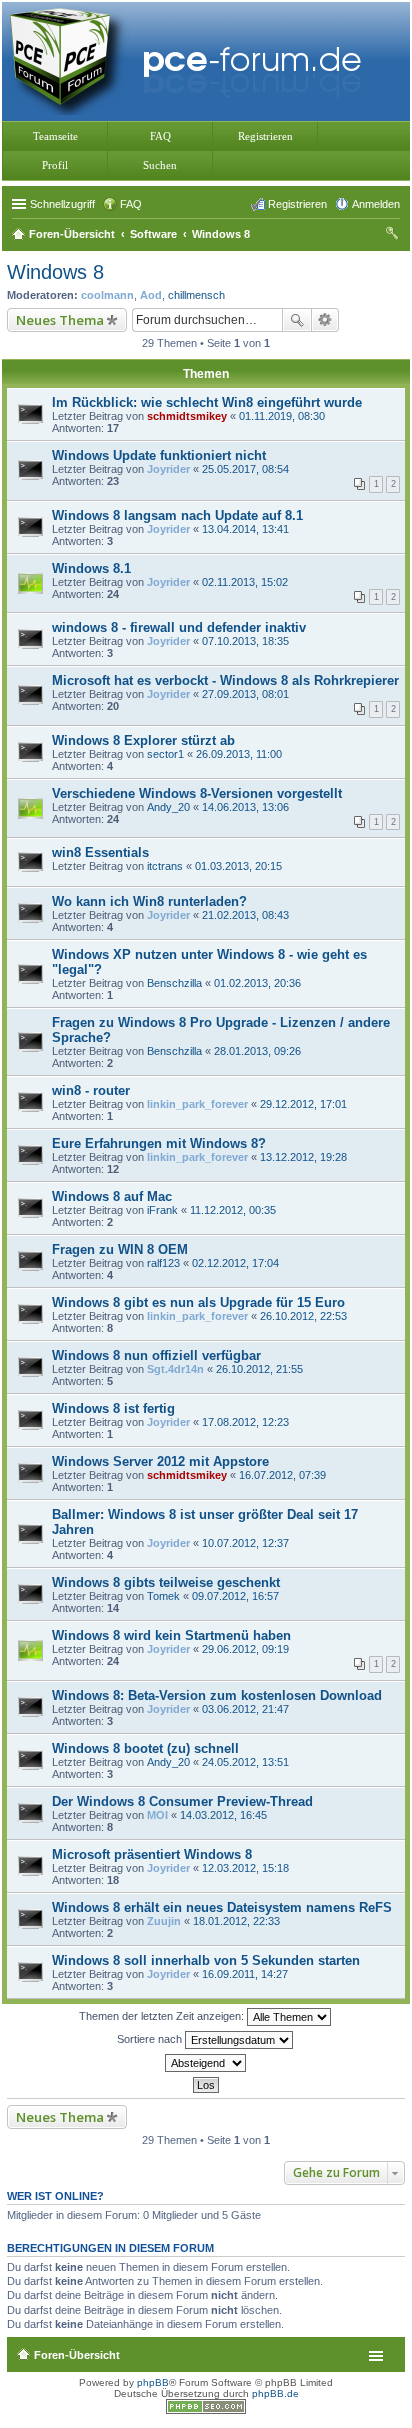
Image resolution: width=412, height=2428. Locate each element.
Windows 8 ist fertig (113, 1408)
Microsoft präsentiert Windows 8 (152, 1854)
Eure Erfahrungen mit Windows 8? (159, 1143)
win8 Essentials (100, 852)
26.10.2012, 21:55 (259, 1369)
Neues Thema (60, 320)
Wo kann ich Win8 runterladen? (149, 901)
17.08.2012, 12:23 (245, 1422)
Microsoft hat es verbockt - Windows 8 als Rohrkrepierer (225, 680)
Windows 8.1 (91, 568)
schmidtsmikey (187, 416)
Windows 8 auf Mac (112, 1196)
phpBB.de (275, 2393)
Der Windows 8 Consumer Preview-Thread (182, 1801)
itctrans (165, 866)
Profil (55, 165)
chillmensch (196, 295)
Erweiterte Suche (325, 320)
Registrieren (265, 136)
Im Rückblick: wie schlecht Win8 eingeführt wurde (207, 402)
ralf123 (163, 1263)
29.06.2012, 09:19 (245, 1649)
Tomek (163, 1596)
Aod (151, 295)
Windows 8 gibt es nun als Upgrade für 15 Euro (198, 1302)
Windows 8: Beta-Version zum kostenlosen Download (217, 1695)
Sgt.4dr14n (175, 1369)
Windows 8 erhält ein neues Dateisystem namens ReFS (222, 1907)
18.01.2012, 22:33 (236, 1921)
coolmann (107, 295)
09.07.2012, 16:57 (235, 1596)
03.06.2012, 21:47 (245, 1709)
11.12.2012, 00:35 (233, 1210)
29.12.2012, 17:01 (303, 1104)
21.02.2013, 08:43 (245, 915)
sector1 (165, 754)
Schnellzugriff (62, 204)
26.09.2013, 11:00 (239, 754)
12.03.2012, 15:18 (245, 1868)
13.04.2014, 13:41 (245, 529)
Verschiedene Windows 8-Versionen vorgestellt (197, 793)
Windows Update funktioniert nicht (159, 455)
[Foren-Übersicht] (190, 59)
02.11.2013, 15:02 (245, 582)
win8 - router (91, 1090)
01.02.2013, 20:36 (257, 983)
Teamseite (55, 136)
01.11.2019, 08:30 (282, 416)
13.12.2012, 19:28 (303, 1157)
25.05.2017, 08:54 (245, 469)
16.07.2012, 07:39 (282, 1475)
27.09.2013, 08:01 (245, 694)
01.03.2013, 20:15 (238, 866)
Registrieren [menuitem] (297, 204)
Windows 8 (55, 272)
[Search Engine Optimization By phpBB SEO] (206, 2410)
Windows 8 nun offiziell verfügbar (156, 1355)
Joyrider (168, 469)
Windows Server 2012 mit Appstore (160, 1461)
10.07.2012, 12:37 (245, 1543)
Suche (297, 320)
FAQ (160, 136)
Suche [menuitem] (394, 236)
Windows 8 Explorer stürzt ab (143, 740)
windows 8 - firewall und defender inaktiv (179, 627)
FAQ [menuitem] (131, 204)
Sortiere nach (151, 2038)
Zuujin (164, 1921)
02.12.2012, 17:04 (235, 1263)
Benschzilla (174, 983)
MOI (157, 1815)
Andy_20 (168, 807)
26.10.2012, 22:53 (303, 1316)
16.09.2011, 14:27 (245, 1974)
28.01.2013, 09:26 (257, 1051)
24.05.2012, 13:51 (245, 1762)
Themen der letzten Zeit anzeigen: (163, 2015)
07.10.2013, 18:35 (245, 641)
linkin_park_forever (197, 1104)
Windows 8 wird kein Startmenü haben (171, 1635)
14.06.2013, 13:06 (245, 807)
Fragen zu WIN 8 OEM (120, 1249)
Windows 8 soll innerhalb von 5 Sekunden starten (206, 1960)
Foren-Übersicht (77, 2355)
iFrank (162, 1210)
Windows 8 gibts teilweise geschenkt (166, 1582)
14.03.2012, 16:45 (223, 1815)
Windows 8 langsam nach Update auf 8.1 (177, 515)
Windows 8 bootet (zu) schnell (145, 1748)
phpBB (153, 2382)
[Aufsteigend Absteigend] (206, 2063)
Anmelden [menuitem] (376, 204)
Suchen (160, 165)
